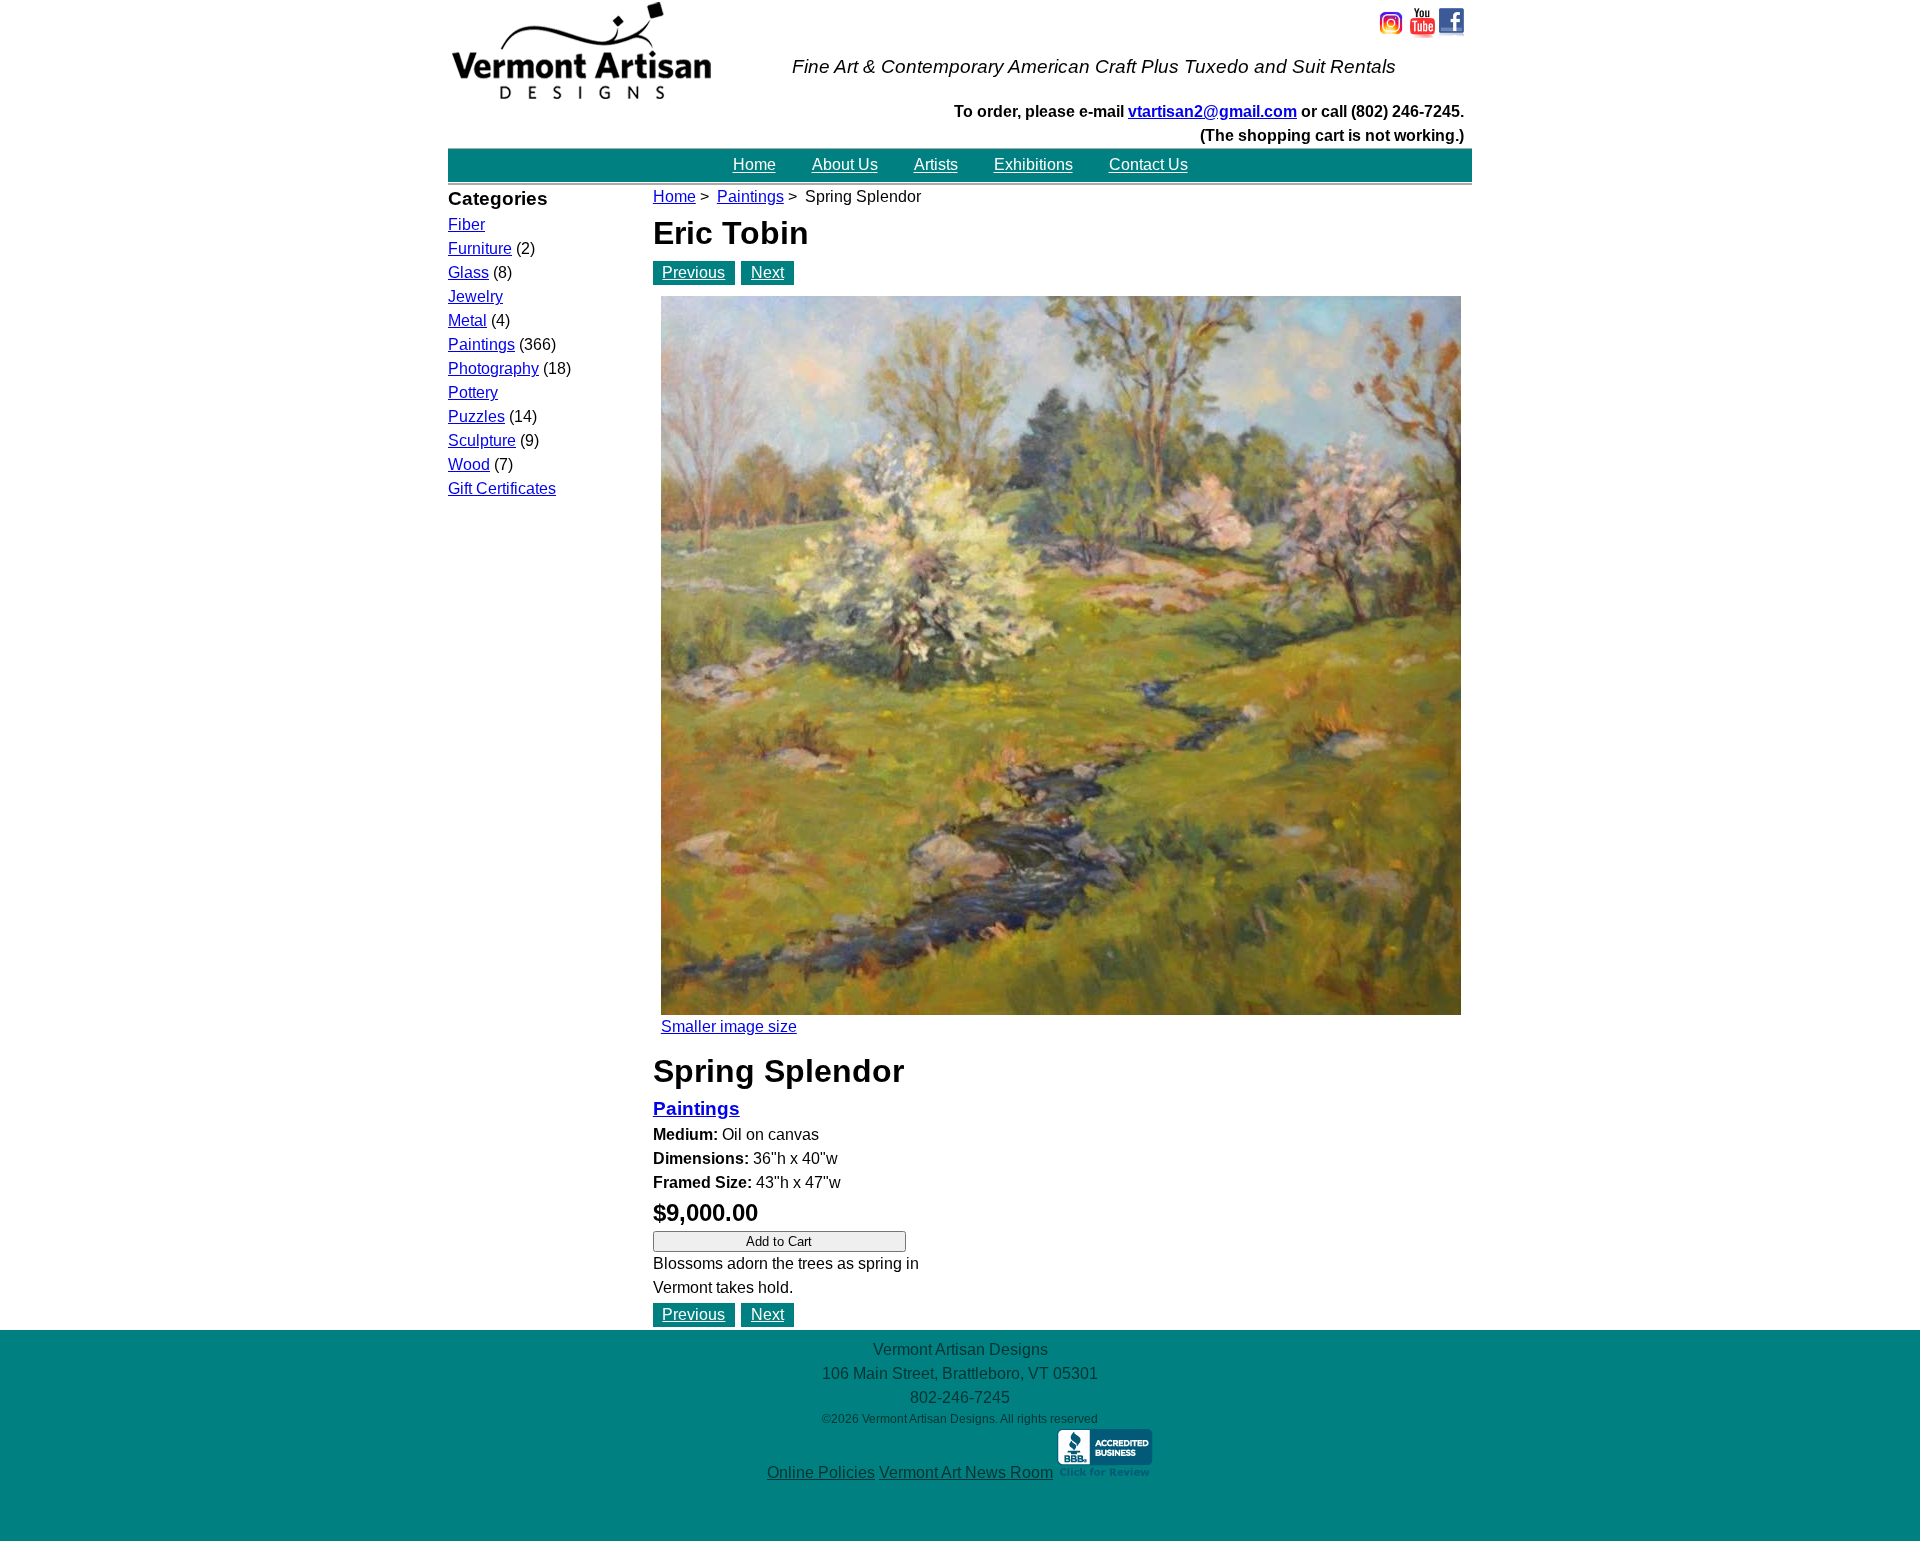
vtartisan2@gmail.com (1212, 111)
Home (754, 165)
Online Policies (821, 1472)
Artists (936, 165)
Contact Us (1148, 165)
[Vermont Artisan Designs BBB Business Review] (1105, 1472)
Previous (693, 272)
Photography (493, 368)
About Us (845, 165)
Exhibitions (1033, 165)
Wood (469, 464)
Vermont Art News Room (966, 1472)
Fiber (466, 224)
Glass (468, 272)
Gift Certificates (502, 488)
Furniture (480, 248)
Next (767, 272)
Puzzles (476, 416)
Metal (467, 320)
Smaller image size (729, 1026)
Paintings (750, 196)
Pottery (473, 392)
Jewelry (475, 296)
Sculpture (482, 440)
